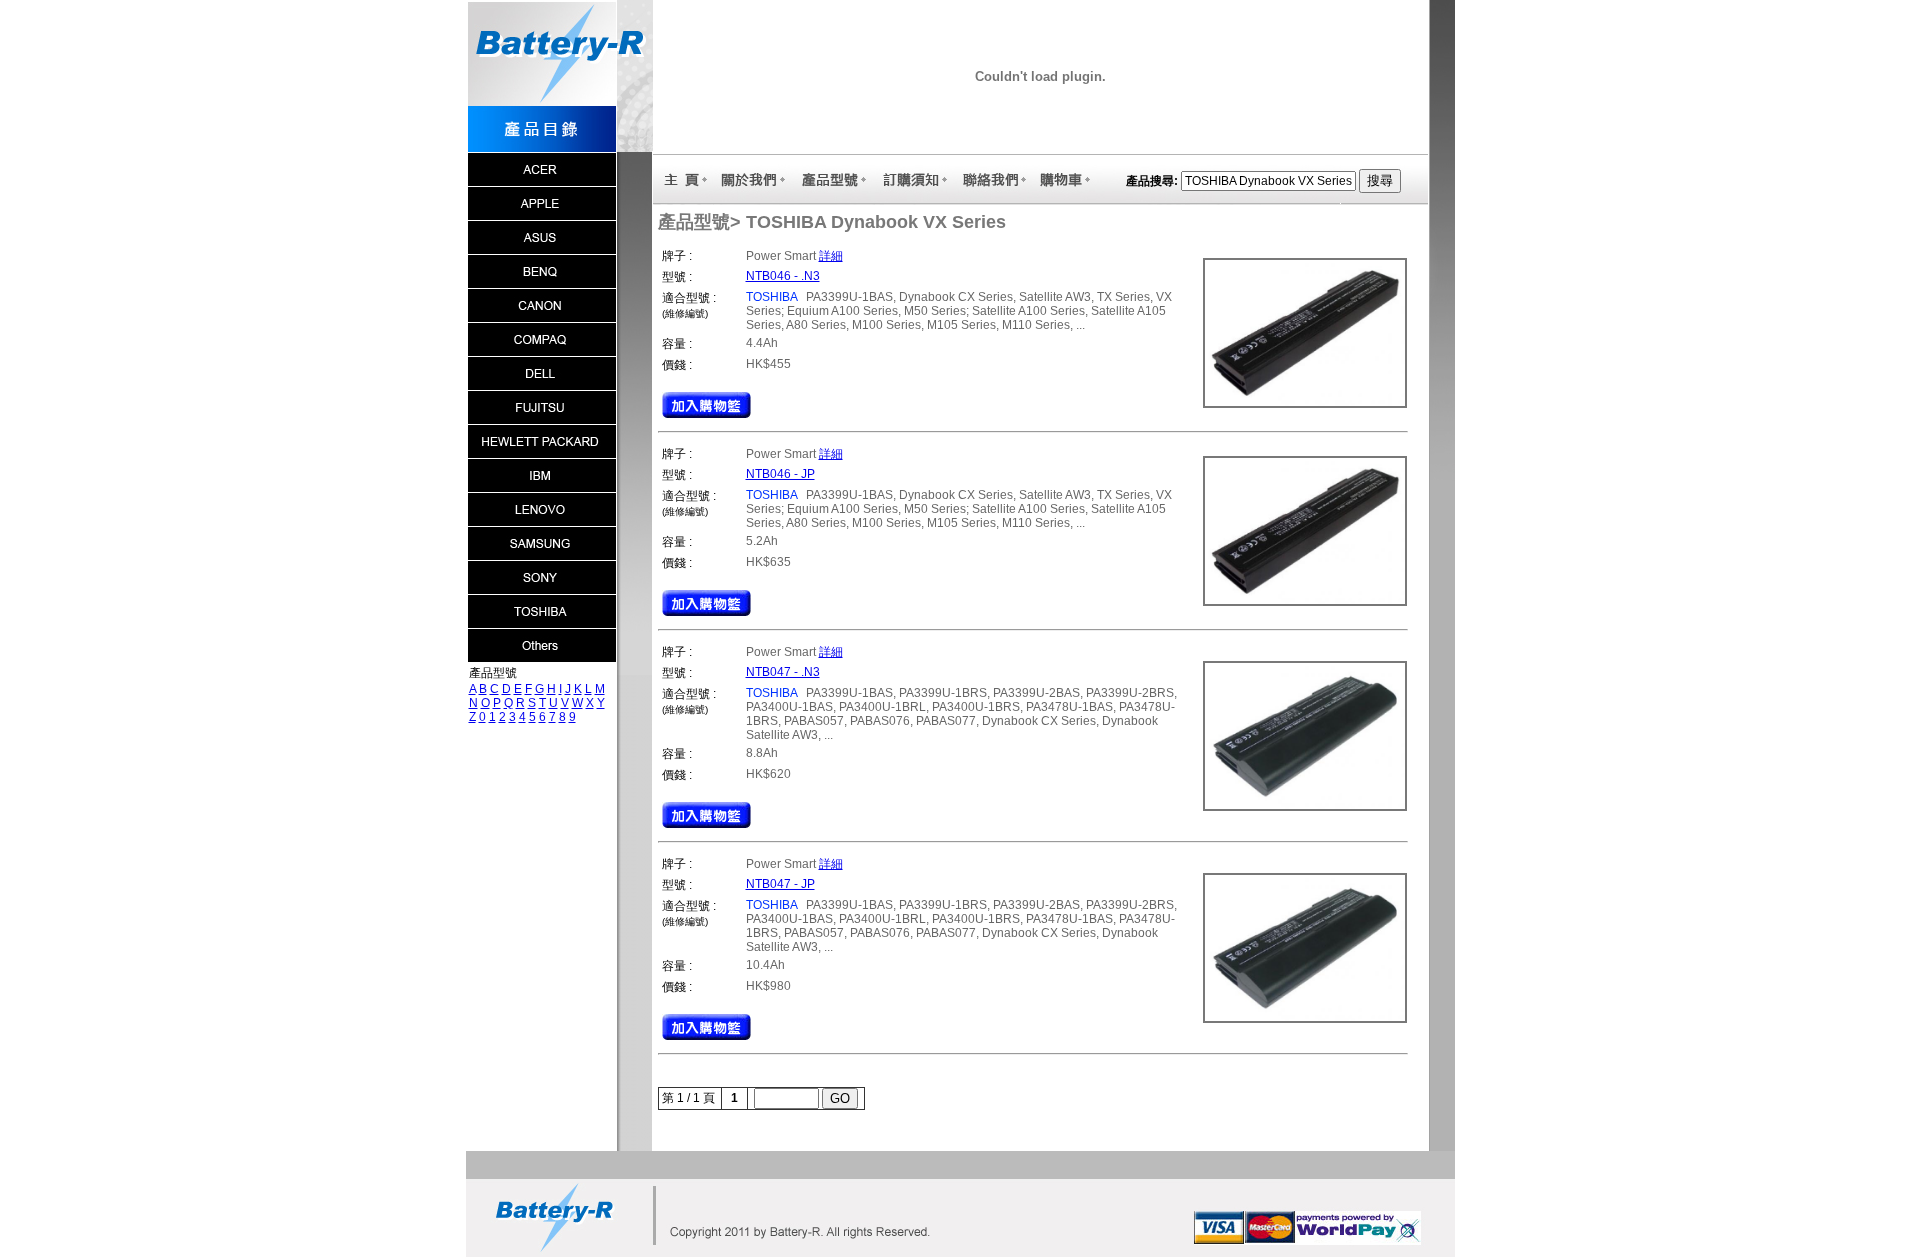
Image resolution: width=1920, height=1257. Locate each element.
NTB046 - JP (780, 474)
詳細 (831, 256)
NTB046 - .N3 (783, 276)
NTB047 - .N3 (783, 672)
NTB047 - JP (780, 884)
